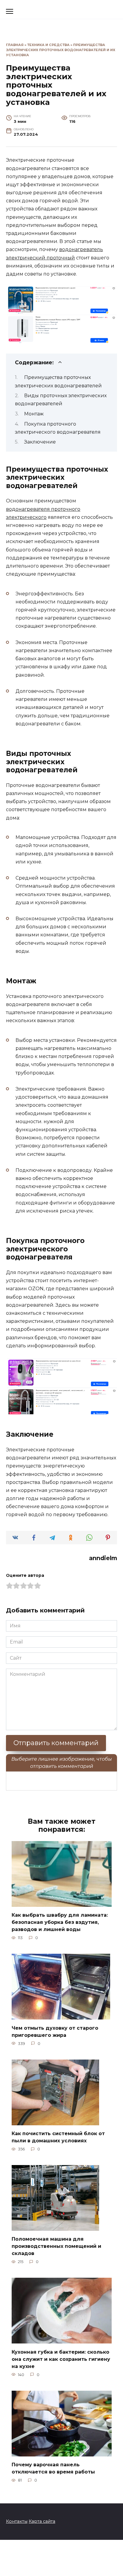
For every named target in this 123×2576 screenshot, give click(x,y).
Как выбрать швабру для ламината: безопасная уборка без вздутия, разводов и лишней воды (60, 1922)
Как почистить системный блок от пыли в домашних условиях (58, 2137)
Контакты (17, 2521)
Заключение (40, 442)
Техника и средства (48, 45)
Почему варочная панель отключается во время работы (53, 2468)
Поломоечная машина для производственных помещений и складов (56, 2246)
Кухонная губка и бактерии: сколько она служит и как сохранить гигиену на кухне (61, 2359)
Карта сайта (42, 2521)
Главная (15, 45)
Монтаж (34, 414)
